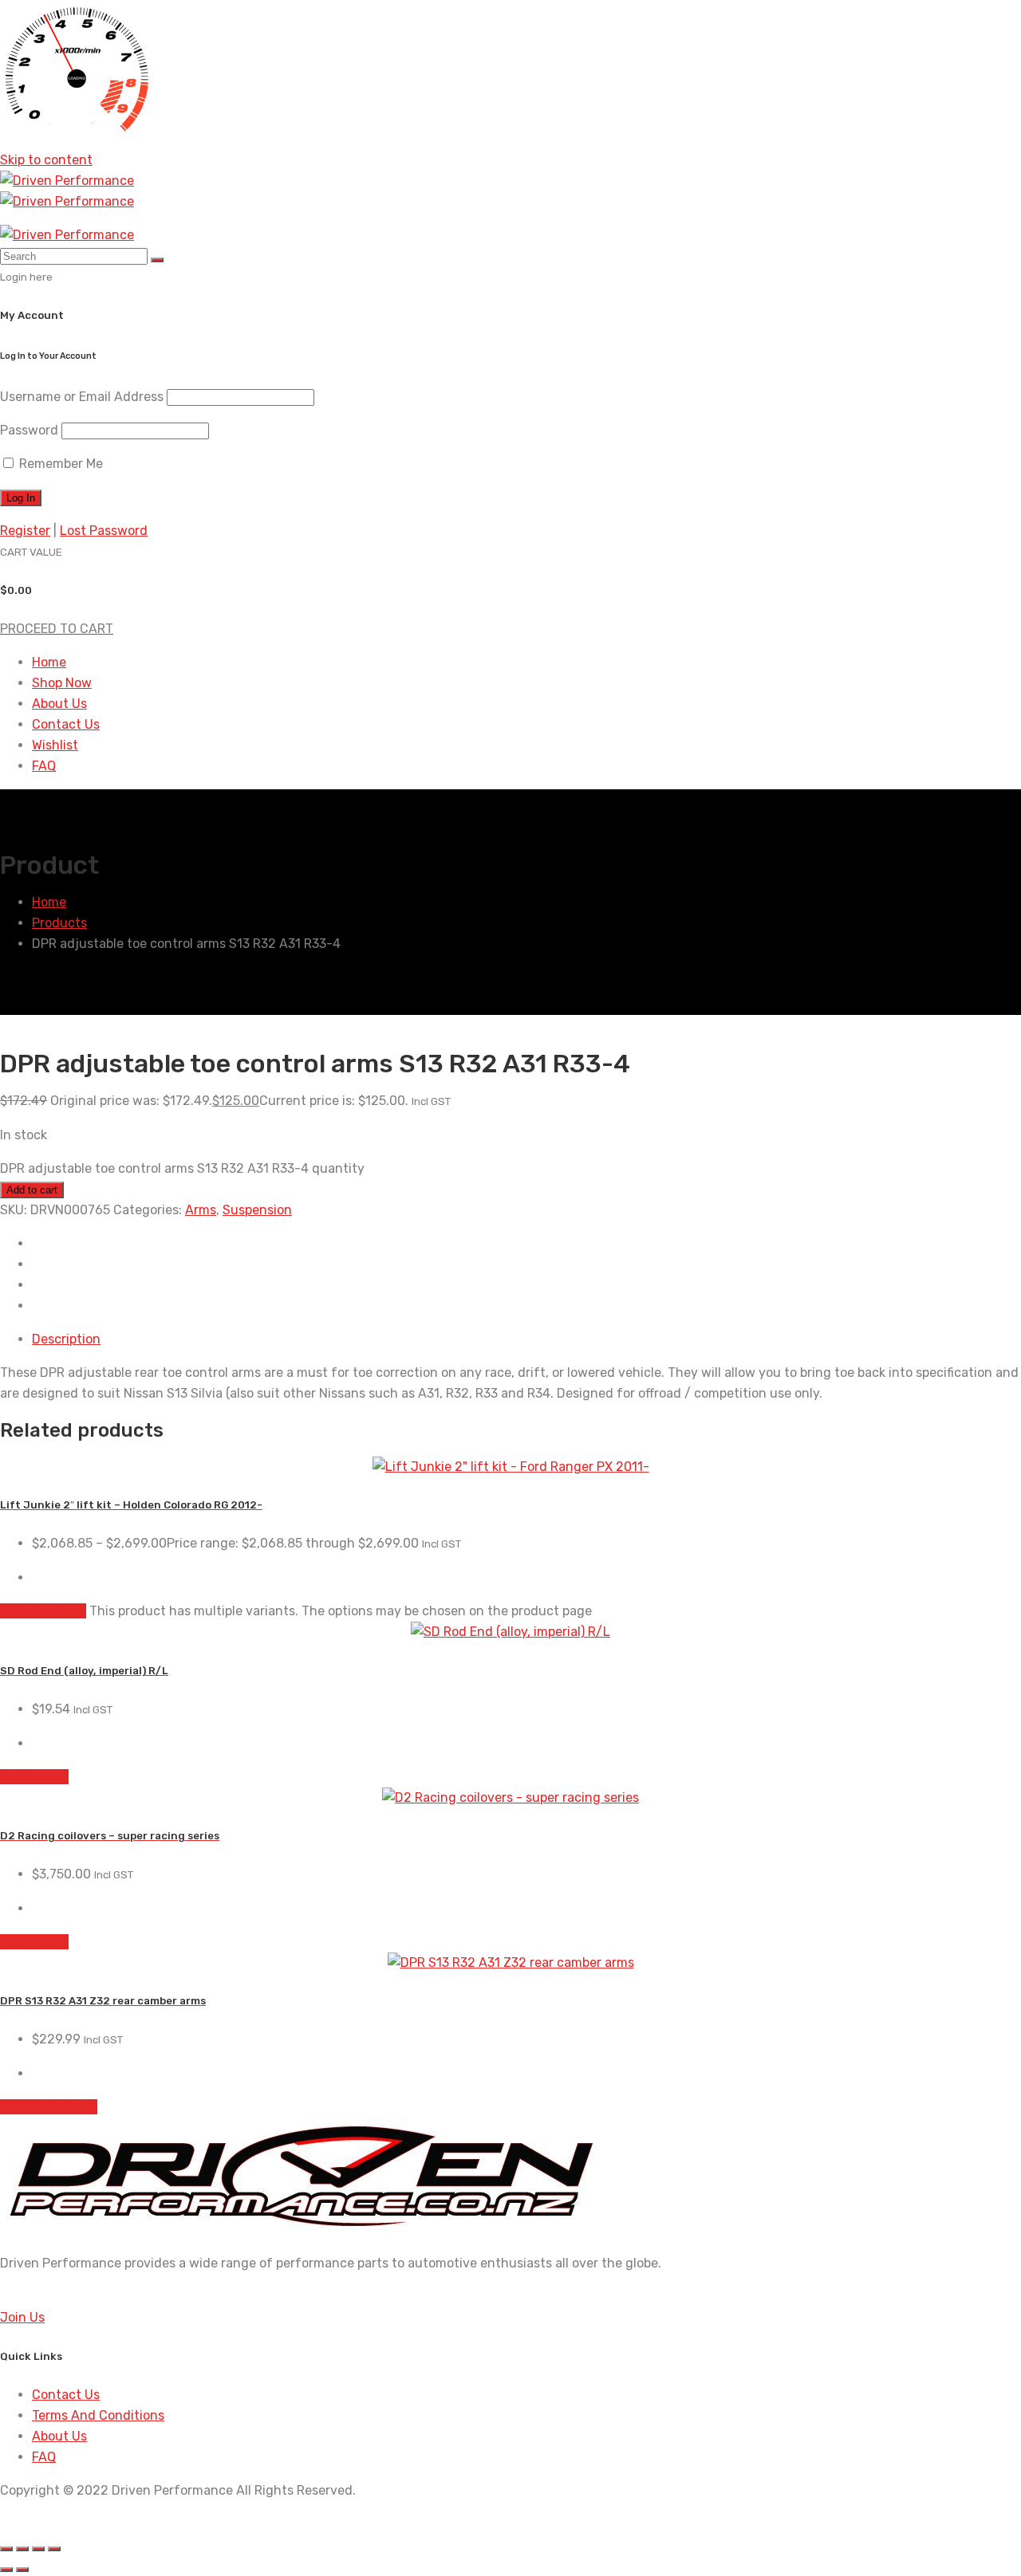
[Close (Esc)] (54, 2549)
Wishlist (55, 745)
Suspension (257, 1210)
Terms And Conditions (98, 2415)
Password (29, 430)
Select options (43, 1611)
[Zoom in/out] (6, 2549)
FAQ (44, 766)
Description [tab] (66, 1339)
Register (25, 531)
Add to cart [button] (34, 1777)
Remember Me (59, 464)
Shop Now (62, 683)
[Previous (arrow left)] (6, 2570)
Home (49, 662)
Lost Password (104, 531)
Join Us (22, 2317)
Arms (201, 1210)
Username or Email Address (82, 397)
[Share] (38, 2549)
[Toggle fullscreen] (22, 2549)
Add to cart (32, 1190)
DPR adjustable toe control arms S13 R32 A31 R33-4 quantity (182, 1168)
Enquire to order (49, 2107)
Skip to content (46, 160)
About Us (59, 704)
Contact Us (66, 724)
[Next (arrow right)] (22, 2570)
